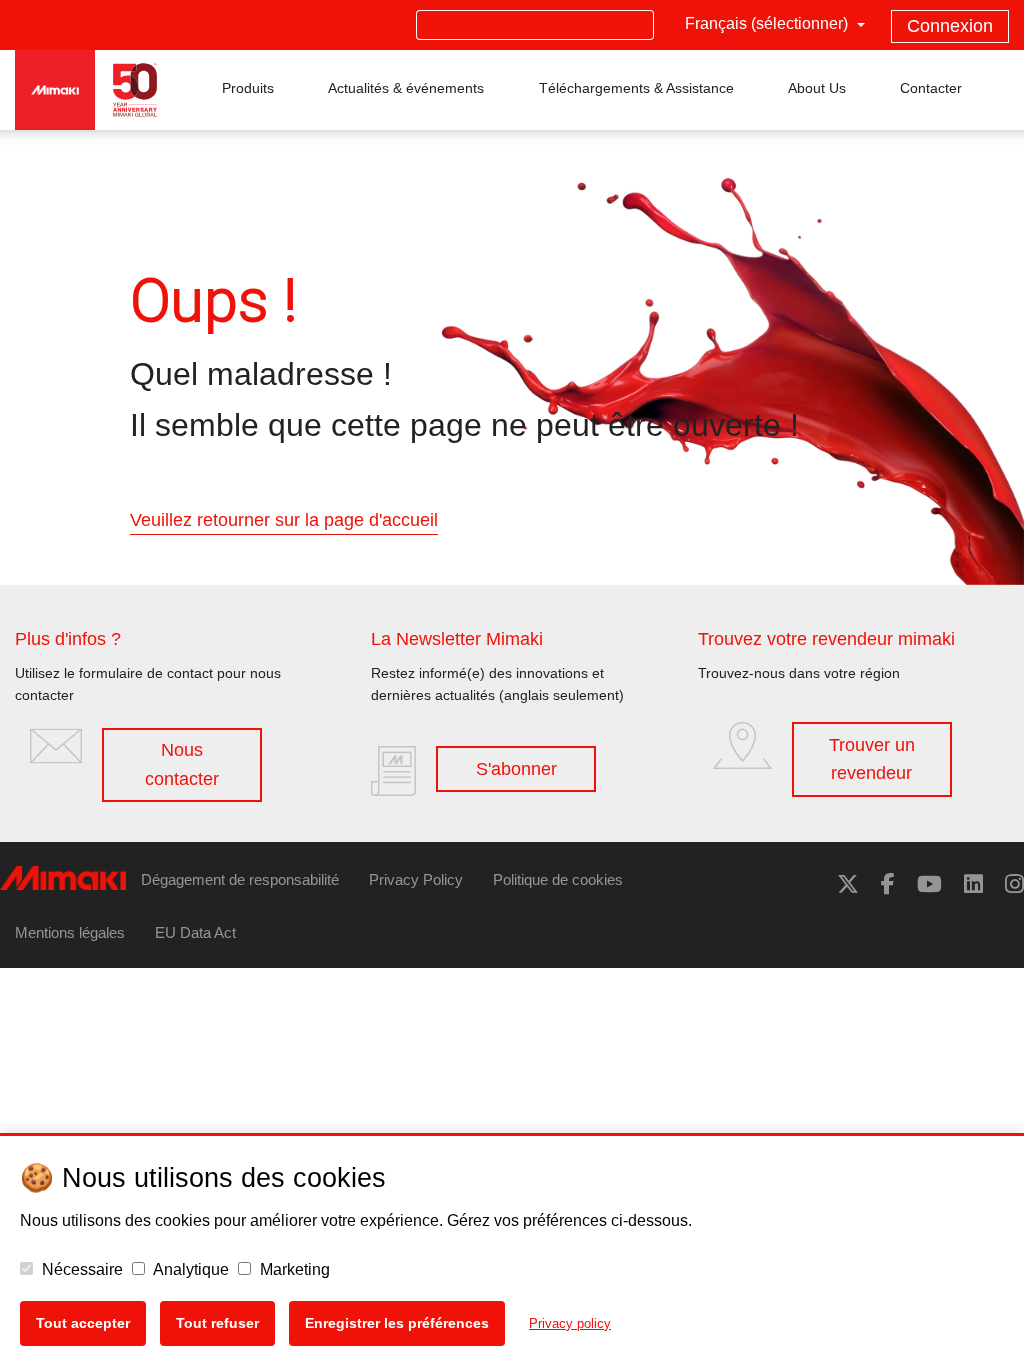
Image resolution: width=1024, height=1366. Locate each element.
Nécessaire (80, 1269)
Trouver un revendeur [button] (872, 759)
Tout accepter (83, 1323)
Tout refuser (217, 1323)
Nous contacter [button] (182, 764)
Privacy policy (570, 1323)
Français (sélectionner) (768, 23)
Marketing (293, 1269)
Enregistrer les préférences (397, 1323)
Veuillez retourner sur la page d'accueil (284, 520)
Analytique (189, 1269)
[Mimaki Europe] (848, 884)
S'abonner (516, 769)
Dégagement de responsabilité (240, 879)
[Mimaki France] (888, 884)
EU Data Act (195, 932)
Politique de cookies (558, 879)
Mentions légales (70, 932)
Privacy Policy (416, 879)
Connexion (950, 26)
